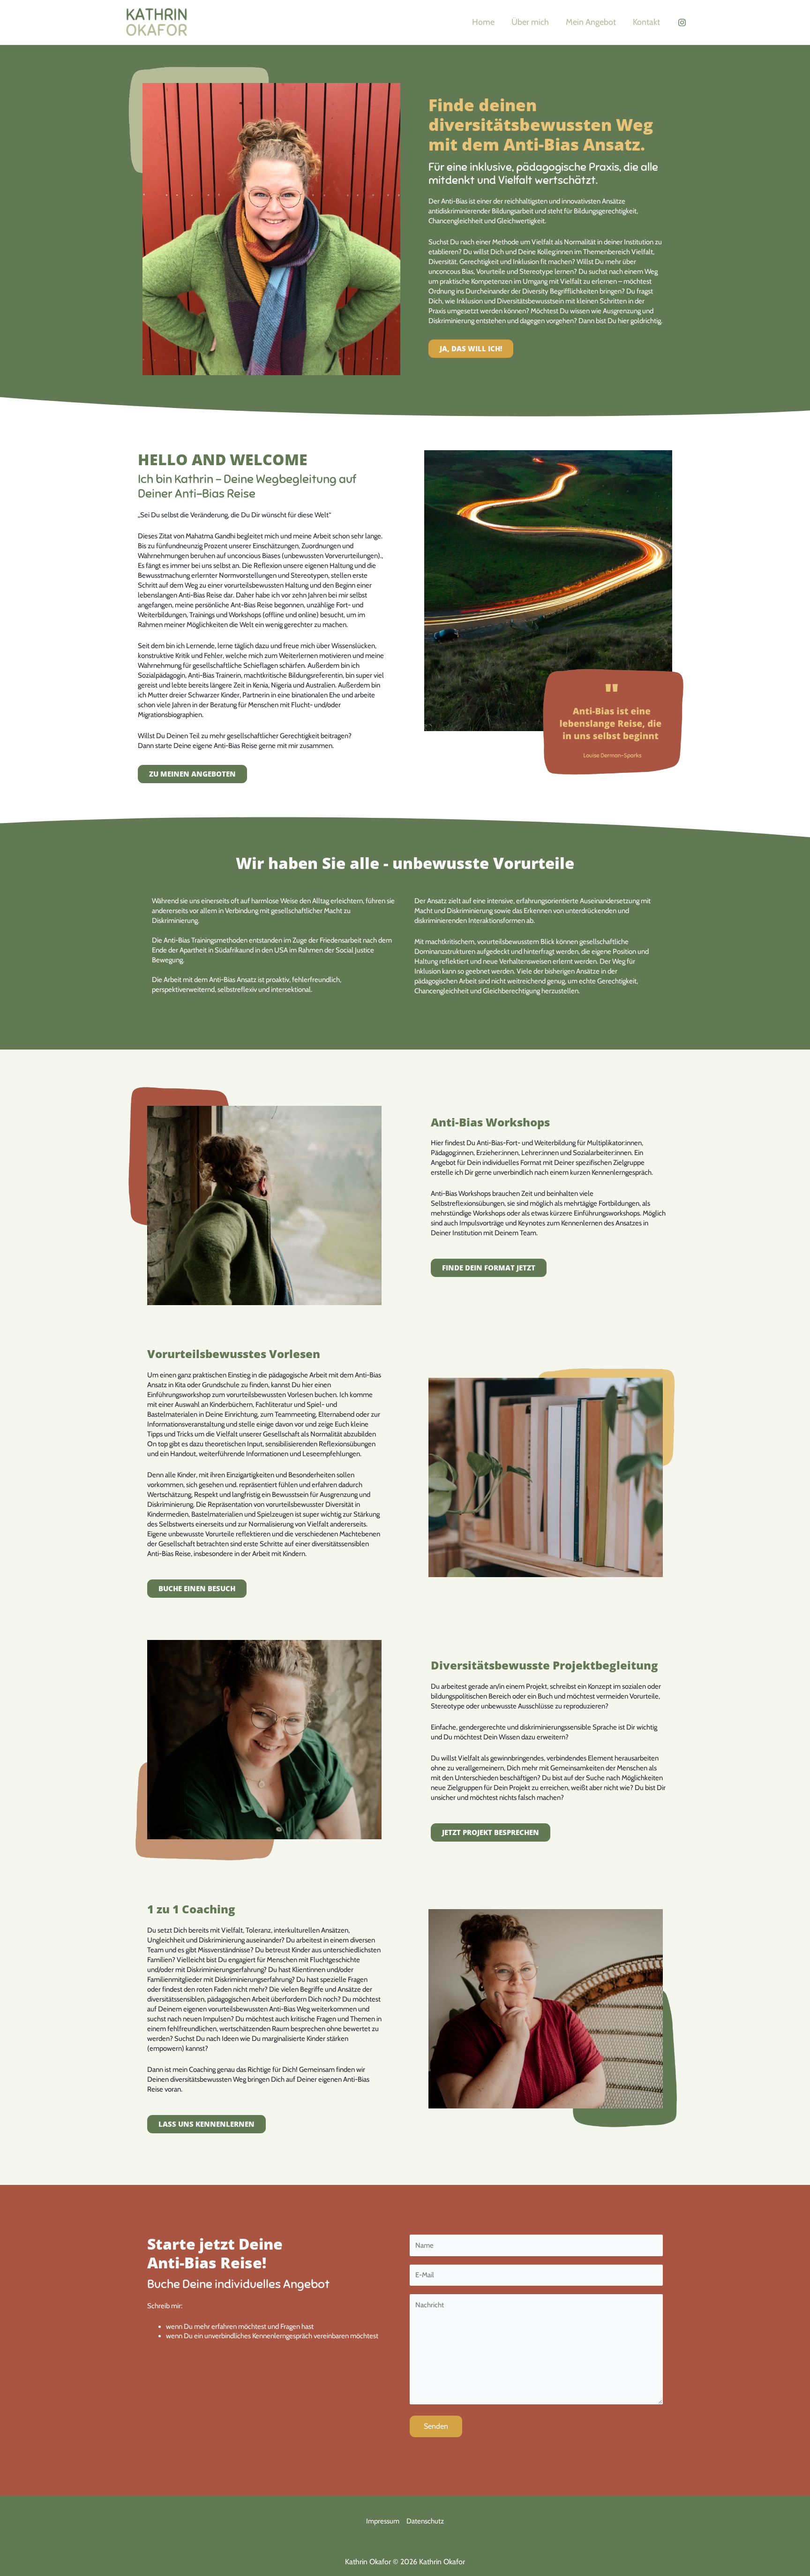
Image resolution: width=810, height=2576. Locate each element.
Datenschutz (425, 2521)
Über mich (530, 22)
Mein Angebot (591, 22)
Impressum (383, 2521)
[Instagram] (682, 23)
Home (483, 22)
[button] (471, 349)
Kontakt (646, 22)
